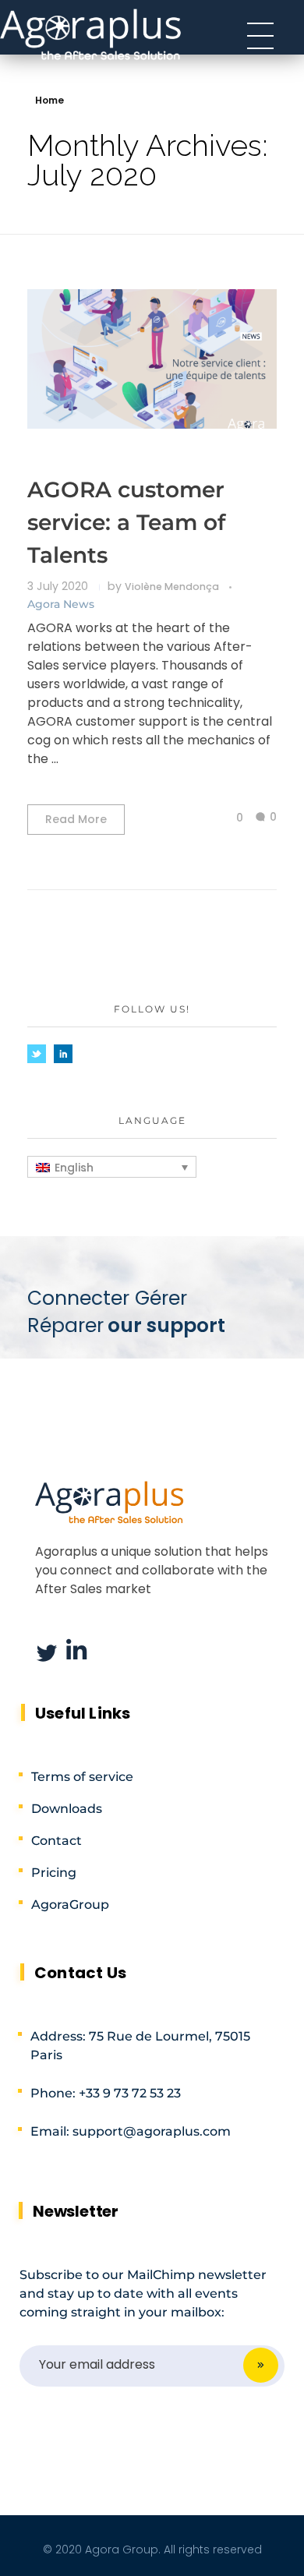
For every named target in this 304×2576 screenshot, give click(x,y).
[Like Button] (228, 818)
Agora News (61, 604)
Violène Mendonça (173, 587)
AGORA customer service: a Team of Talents (126, 522)
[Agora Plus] (91, 33)
